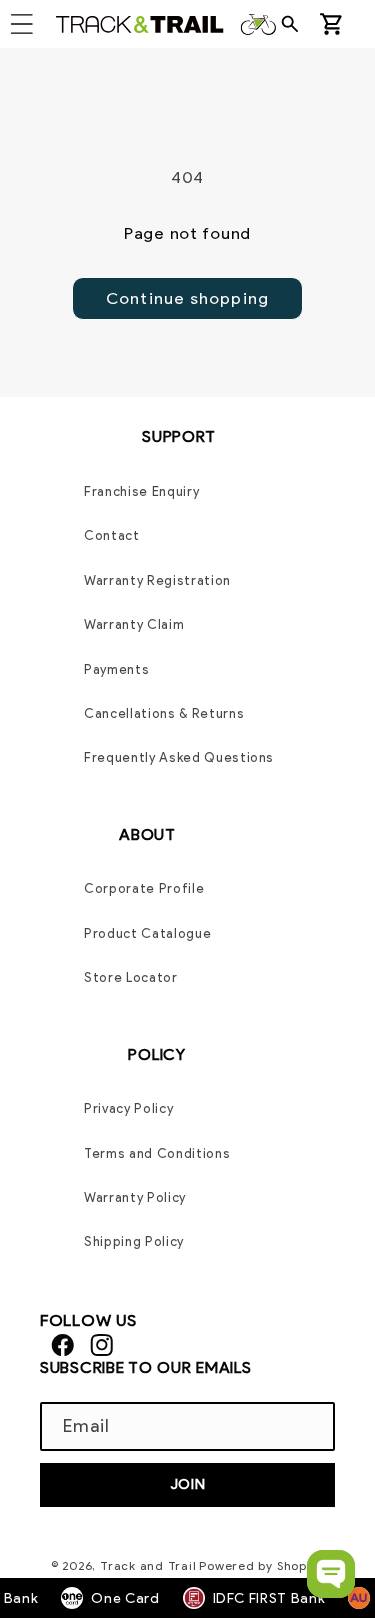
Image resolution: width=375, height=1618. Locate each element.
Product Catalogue (147, 933)
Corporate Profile (144, 888)
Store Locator (131, 977)
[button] (296, 24)
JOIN (188, 1484)
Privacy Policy (128, 1108)
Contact (112, 535)
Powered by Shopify (261, 1565)
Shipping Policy (134, 1241)
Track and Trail (148, 1565)
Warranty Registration (157, 580)
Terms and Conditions (157, 1153)
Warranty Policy (135, 1197)
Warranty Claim (134, 624)
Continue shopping (187, 298)
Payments (116, 669)
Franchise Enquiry (141, 491)
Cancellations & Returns (164, 713)
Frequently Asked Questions (179, 757)
